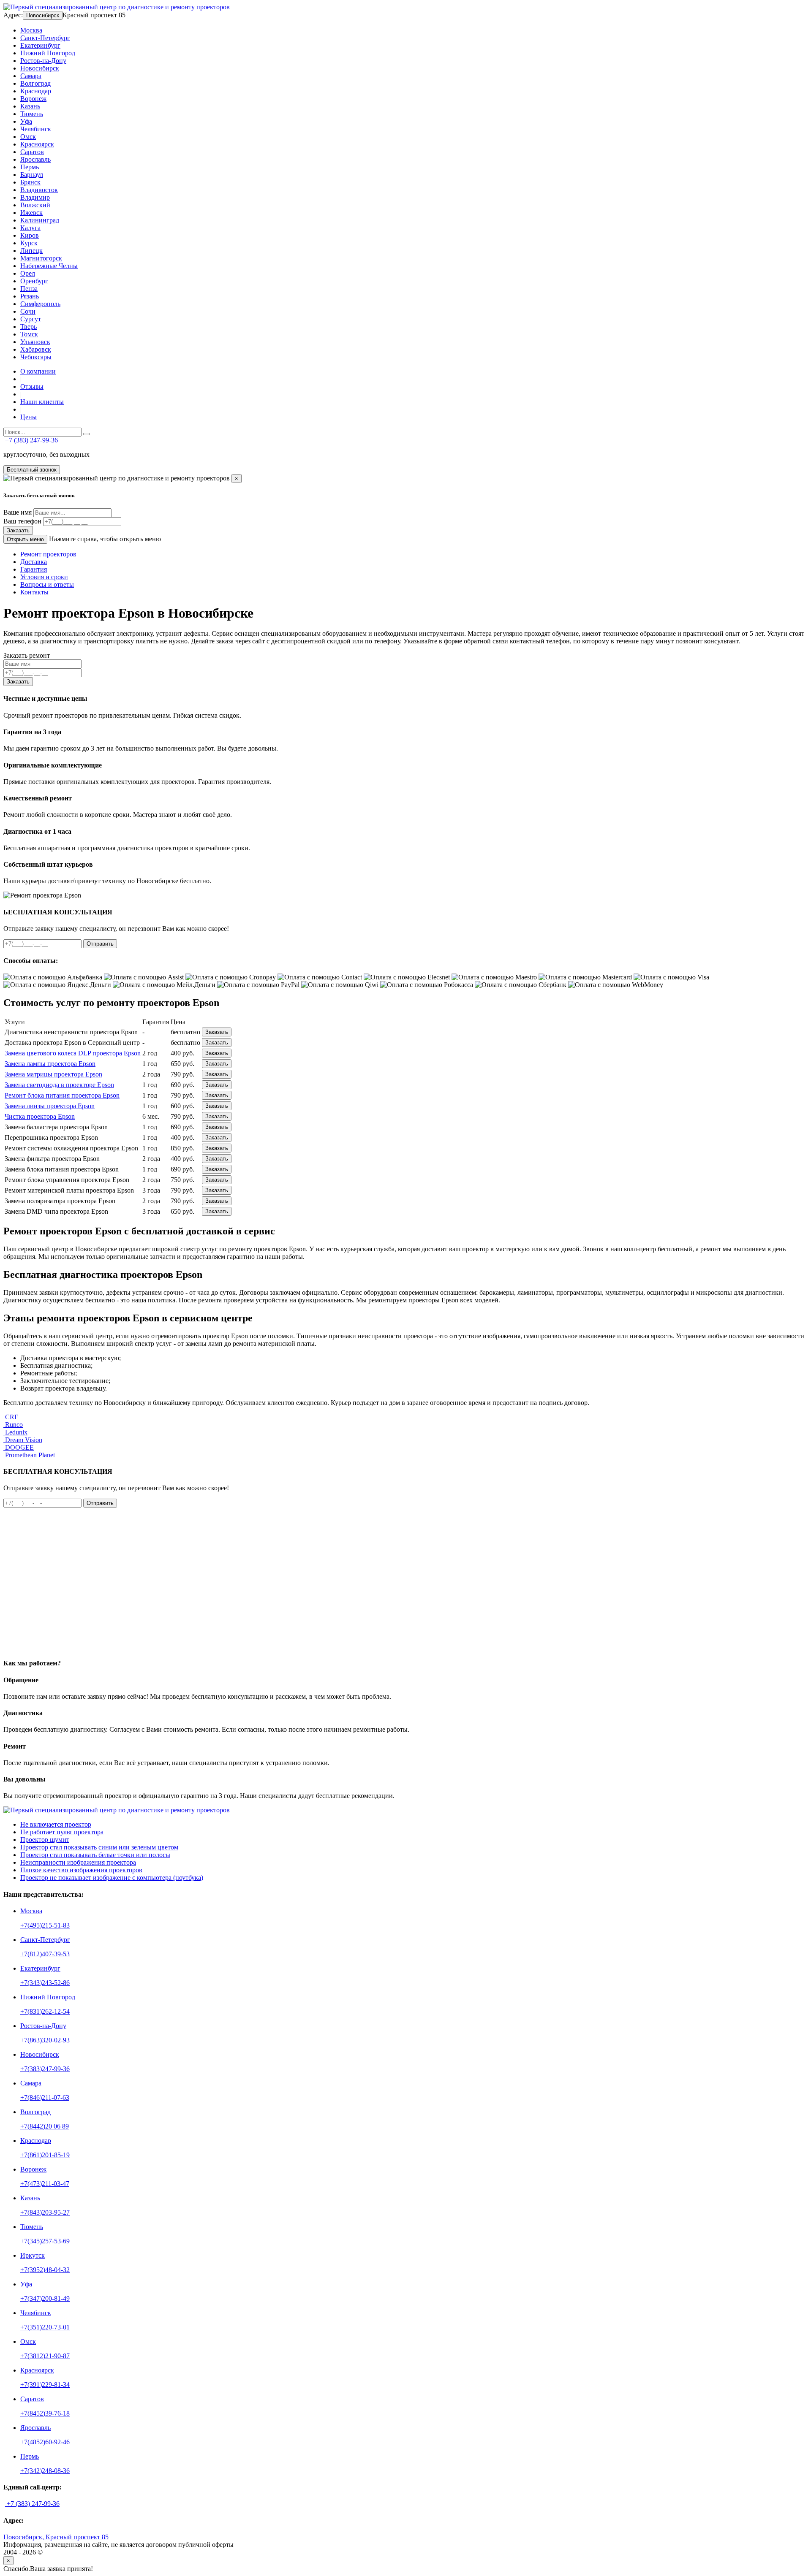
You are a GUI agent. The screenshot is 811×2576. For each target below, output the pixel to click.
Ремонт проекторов (48, 554)
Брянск (30, 182)
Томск (29, 334)
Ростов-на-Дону (43, 61)
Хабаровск (36, 349)
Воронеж (33, 99)
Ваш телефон (22, 521)
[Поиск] (87, 434)
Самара (31, 76)
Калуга (30, 228)
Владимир (35, 197)
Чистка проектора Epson (40, 1116)
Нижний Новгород (48, 53)
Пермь (30, 167)
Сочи (28, 311)
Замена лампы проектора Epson (50, 1064)
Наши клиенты (42, 402)
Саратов (32, 152)
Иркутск (33, 2255)
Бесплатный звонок (32, 470)
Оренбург (34, 281)
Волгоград (35, 83)
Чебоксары (36, 357)
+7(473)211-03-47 (45, 2184)
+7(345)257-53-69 (45, 2241)
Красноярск (37, 144)
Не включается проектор (56, 1824)
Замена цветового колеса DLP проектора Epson (73, 1053)
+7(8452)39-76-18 (45, 2413)
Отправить (100, 944)
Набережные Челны (49, 266)
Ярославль (35, 159)
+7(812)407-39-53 (45, 1954)
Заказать (18, 530)
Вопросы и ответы (47, 584)
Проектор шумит (45, 1840)
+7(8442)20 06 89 (45, 2126)
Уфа (26, 121)
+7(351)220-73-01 (45, 2327)
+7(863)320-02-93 (45, 2040)
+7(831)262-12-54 (45, 2011)
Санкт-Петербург (45, 38)
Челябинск (36, 129)
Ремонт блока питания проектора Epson (62, 1095)
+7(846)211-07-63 (45, 2097)
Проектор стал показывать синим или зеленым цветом (99, 1847)
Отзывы (32, 386)
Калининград (40, 220)
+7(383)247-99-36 (45, 2069)
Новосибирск (43, 15)
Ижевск (31, 213)
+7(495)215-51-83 (45, 1925)
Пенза (29, 289)
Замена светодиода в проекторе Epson (59, 1085)
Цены (29, 417)
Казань (30, 106)
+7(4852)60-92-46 (45, 2442)
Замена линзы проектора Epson (50, 1106)
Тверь (29, 327)
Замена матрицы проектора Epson (53, 1074)
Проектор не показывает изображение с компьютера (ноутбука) (112, 1878)
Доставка (34, 562)
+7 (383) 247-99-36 (31, 440)
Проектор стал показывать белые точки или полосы (95, 1855)
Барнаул (32, 175)
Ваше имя (18, 512)
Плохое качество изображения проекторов (81, 1870)
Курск (29, 243)
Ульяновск (35, 342)
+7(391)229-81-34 (45, 2385)
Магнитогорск (41, 258)
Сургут (31, 319)
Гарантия (34, 569)
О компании (38, 371)
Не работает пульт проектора (62, 1832)
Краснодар (36, 91)
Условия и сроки (44, 577)
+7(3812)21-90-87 (45, 2356)
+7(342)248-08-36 (45, 2471)
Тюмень (32, 114)
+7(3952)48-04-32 (45, 2270)
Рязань (30, 296)
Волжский (35, 205)
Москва (31, 30)
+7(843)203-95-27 (45, 2212)
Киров (30, 235)
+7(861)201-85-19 (45, 2155)
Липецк (31, 251)
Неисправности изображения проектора (78, 1862)
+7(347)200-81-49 (45, 2298)
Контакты (34, 592)
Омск (28, 137)
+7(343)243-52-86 (45, 1983)
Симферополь (40, 304)
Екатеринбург (40, 45)
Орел (28, 273)
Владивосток (39, 190)
